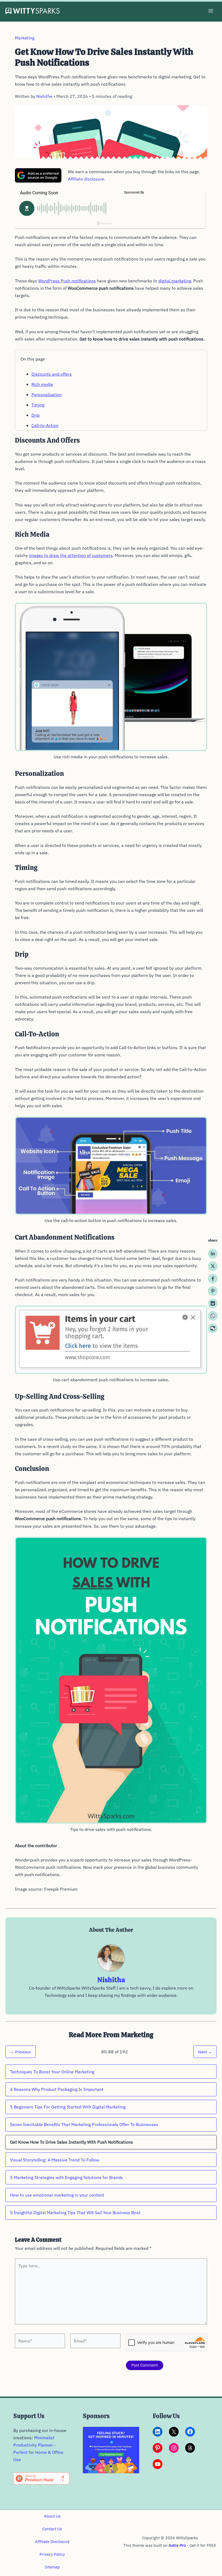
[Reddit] (213, 1303)
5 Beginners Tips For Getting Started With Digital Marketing (68, 2107)
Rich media (42, 384)
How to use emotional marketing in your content (57, 2195)
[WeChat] (213, 1328)
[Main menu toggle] (210, 11)
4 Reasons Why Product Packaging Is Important (57, 2089)
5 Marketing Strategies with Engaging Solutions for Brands (66, 2177)
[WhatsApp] (213, 1316)
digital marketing (175, 281)
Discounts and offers (52, 374)
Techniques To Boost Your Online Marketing (52, 2072)
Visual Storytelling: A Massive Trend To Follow (55, 2160)
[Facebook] (213, 1279)
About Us (52, 2516)
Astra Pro (177, 2545)
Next (205, 2052)
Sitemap (52, 2567)
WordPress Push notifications (67, 281)
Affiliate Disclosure (52, 2542)
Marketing (25, 38)
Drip (35, 415)
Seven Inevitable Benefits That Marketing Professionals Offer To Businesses (84, 2124)
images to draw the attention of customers (71, 555)
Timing (38, 405)
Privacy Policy (52, 2554)
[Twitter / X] (213, 1266)
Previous (20, 2052)
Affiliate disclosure (86, 179)
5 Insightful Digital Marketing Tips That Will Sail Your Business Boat (75, 2213)
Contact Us (52, 2529)
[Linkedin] (213, 1254)
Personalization (47, 395)
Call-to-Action (45, 425)
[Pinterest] (213, 1291)
